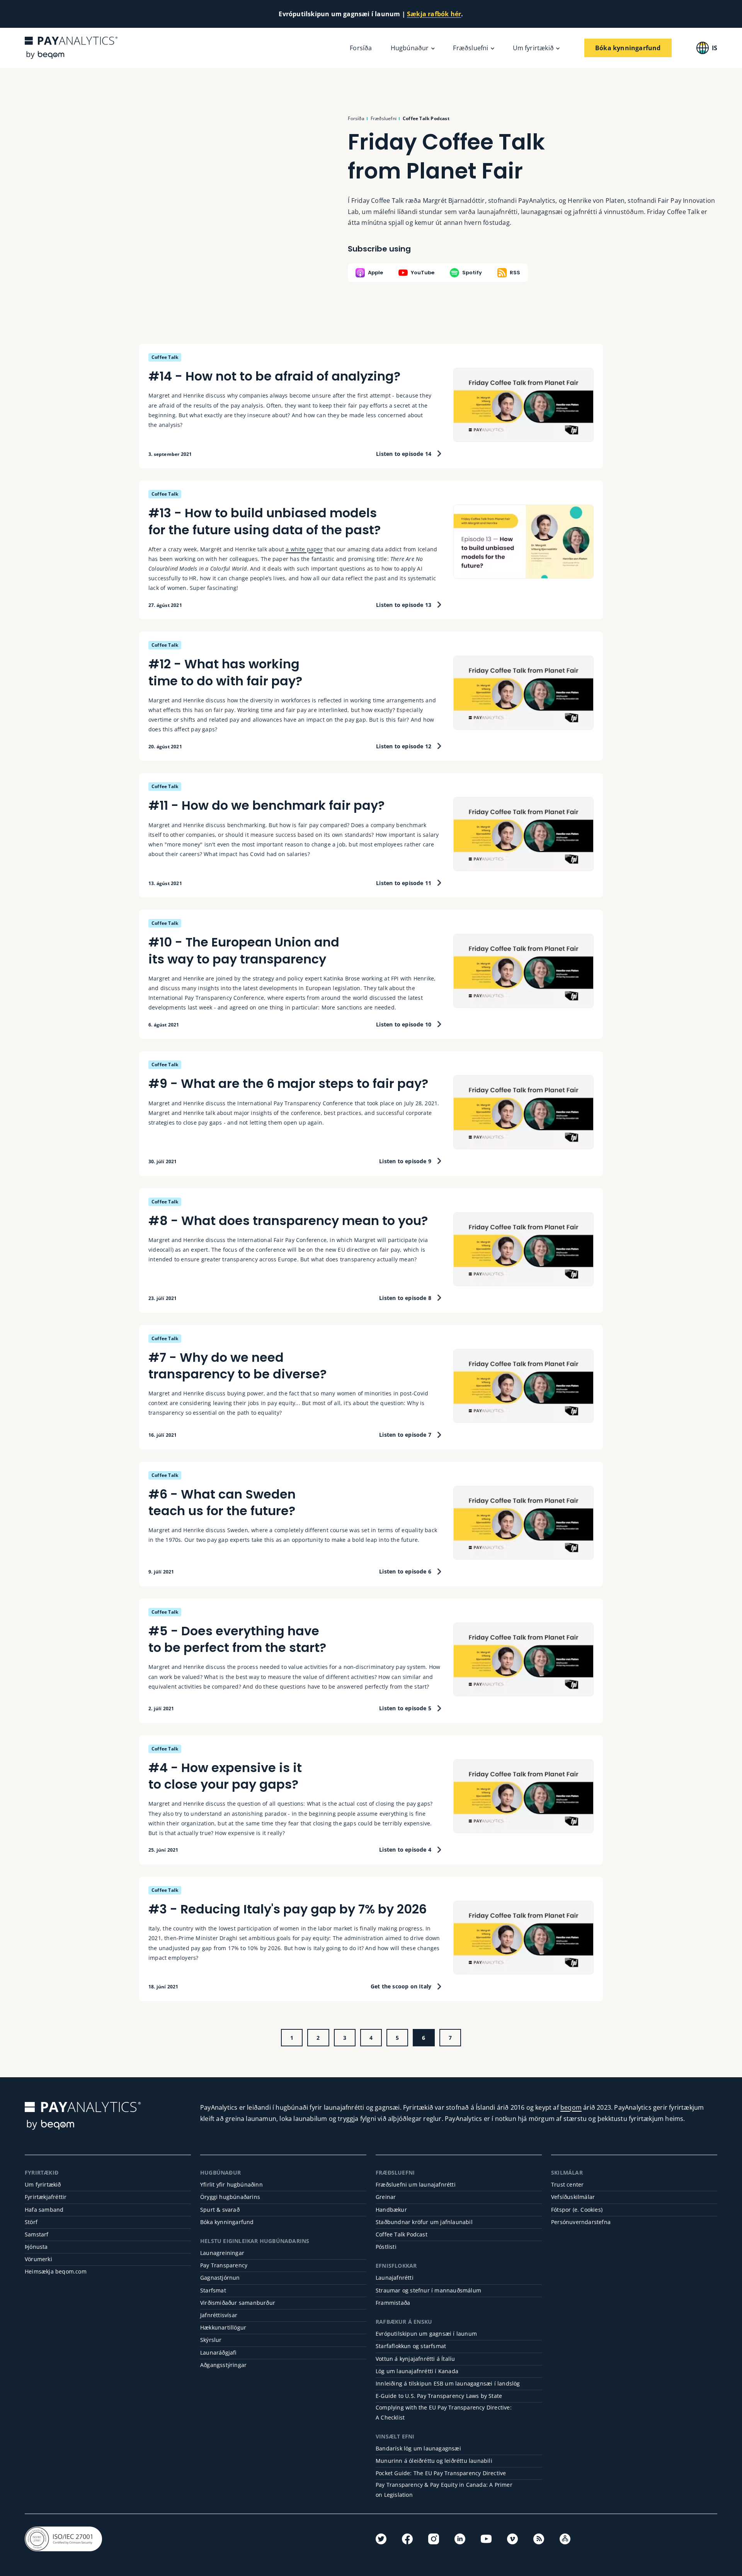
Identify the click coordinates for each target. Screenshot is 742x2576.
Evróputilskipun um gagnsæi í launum (426, 2334)
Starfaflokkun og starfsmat (411, 2346)
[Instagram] (434, 2539)
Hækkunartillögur (223, 2327)
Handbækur (391, 2210)
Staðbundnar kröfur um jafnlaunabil (424, 2222)
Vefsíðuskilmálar (573, 2197)
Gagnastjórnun (220, 2278)
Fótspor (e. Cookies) (577, 2210)
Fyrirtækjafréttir (46, 2197)
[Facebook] (407, 2539)
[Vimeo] (512, 2539)
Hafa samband (44, 2210)
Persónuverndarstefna (581, 2222)
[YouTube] (486, 2539)
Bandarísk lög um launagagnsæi (418, 2448)
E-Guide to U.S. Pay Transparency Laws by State (439, 2396)
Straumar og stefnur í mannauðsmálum (428, 2290)
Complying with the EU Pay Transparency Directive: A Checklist (444, 2412)
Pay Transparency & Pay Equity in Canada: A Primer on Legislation (444, 2489)
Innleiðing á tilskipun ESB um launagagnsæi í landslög (448, 2383)
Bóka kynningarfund (227, 2222)
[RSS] (539, 2539)
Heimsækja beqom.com (56, 2271)
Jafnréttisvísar (219, 2315)
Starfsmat (213, 2290)
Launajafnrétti (395, 2278)
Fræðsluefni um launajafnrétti (416, 2184)
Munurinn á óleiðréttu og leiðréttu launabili (434, 2461)
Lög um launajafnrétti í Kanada (417, 2371)
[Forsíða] (71, 48)
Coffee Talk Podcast (402, 2234)
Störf (31, 2222)
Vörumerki (38, 2259)
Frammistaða (393, 2303)
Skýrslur (211, 2340)
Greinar (386, 2197)
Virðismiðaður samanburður (238, 2303)
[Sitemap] (565, 2539)
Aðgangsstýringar (223, 2365)
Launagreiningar (222, 2253)
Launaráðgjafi (219, 2353)
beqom (571, 2107)
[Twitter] (381, 2539)
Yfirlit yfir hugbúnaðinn (231, 2184)
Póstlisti (386, 2247)
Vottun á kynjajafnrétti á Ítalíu (415, 2359)
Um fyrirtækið (43, 2184)
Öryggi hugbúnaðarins (230, 2197)
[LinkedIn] (460, 2539)
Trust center (567, 2184)
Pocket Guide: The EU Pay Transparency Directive (441, 2473)
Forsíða (361, 48)
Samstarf (37, 2234)
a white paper (304, 549)
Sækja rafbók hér (434, 14)
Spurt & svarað (220, 2210)
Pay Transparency (224, 2265)
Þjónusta (36, 2247)
